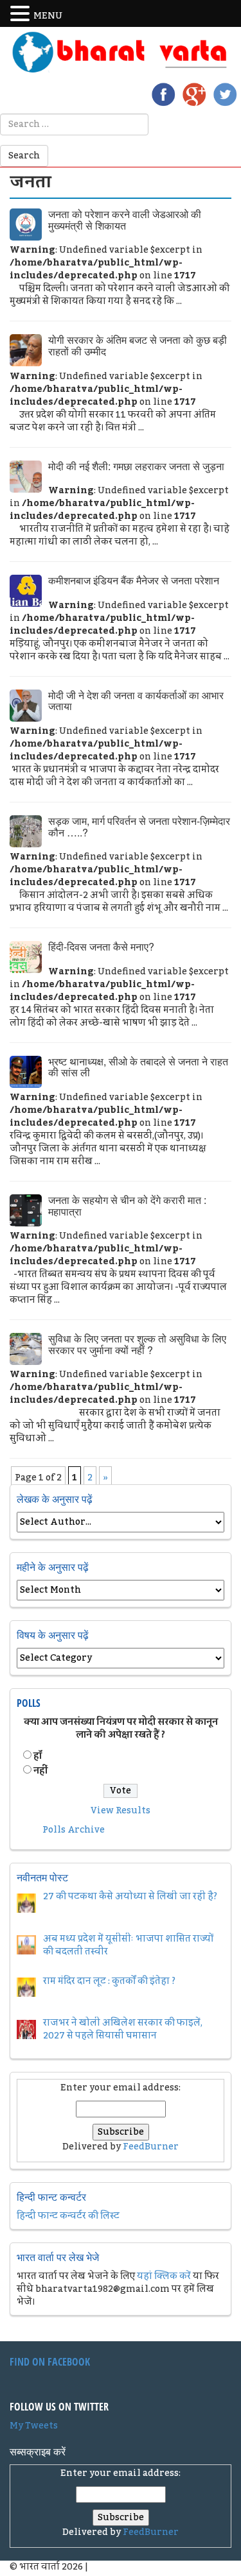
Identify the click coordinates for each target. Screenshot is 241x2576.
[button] (22, 14)
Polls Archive (74, 1830)
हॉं (38, 1756)
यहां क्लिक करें (164, 2276)
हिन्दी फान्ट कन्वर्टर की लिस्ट (68, 2216)
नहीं (40, 1771)
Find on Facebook (50, 2362)
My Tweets (34, 2426)
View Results (121, 1811)
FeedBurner (151, 2147)
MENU (48, 16)
